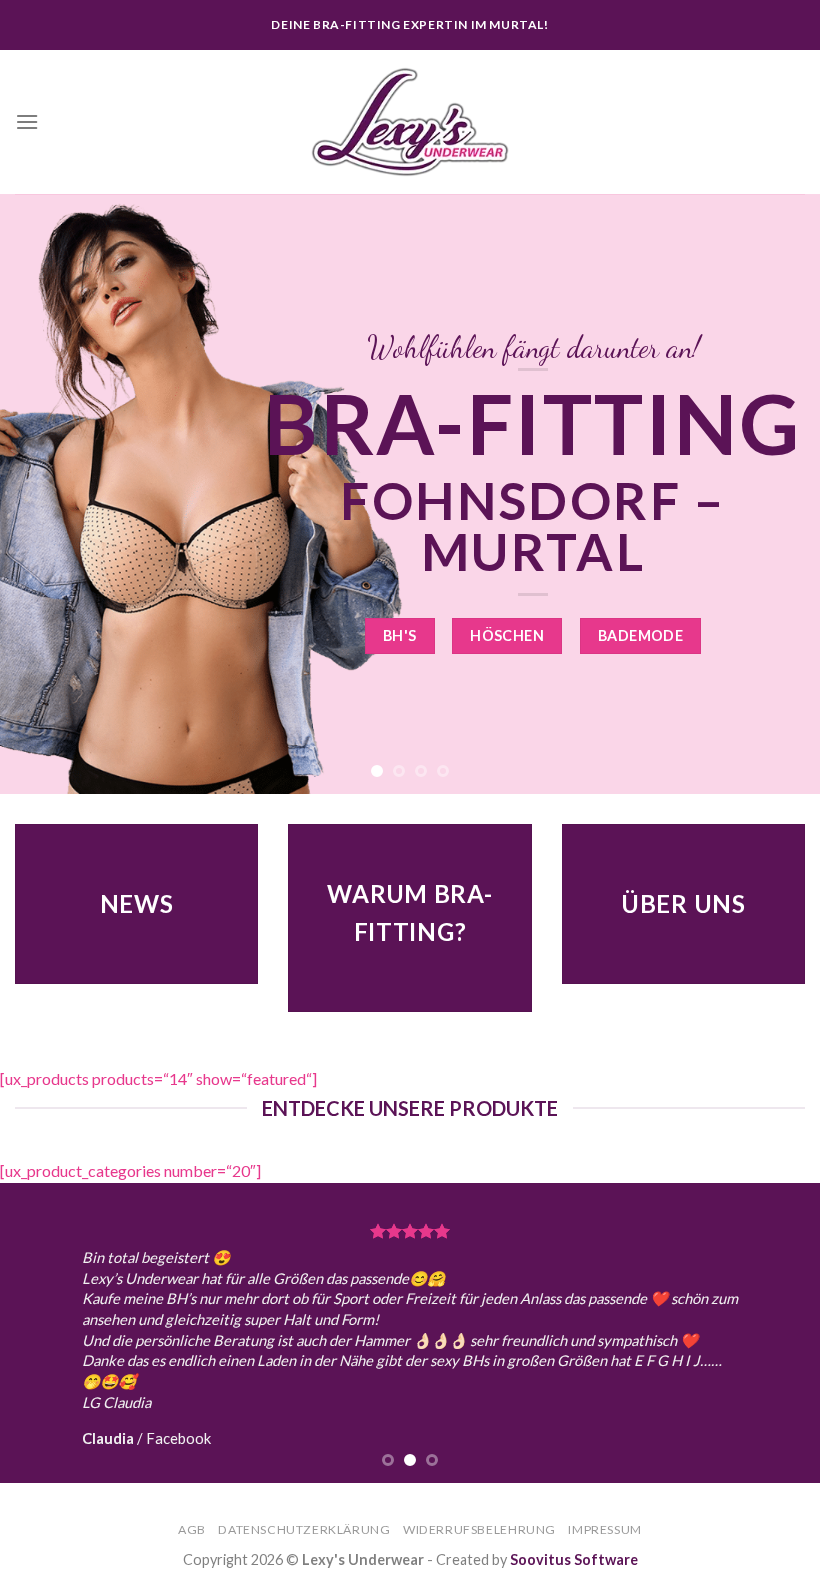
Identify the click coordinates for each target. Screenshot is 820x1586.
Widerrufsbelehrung (479, 1529)
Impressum (605, 1529)
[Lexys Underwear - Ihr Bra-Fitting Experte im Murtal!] (410, 122)
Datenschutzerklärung (304, 1529)
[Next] (778, 494)
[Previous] (42, 494)
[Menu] (27, 121)
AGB (192, 1529)
